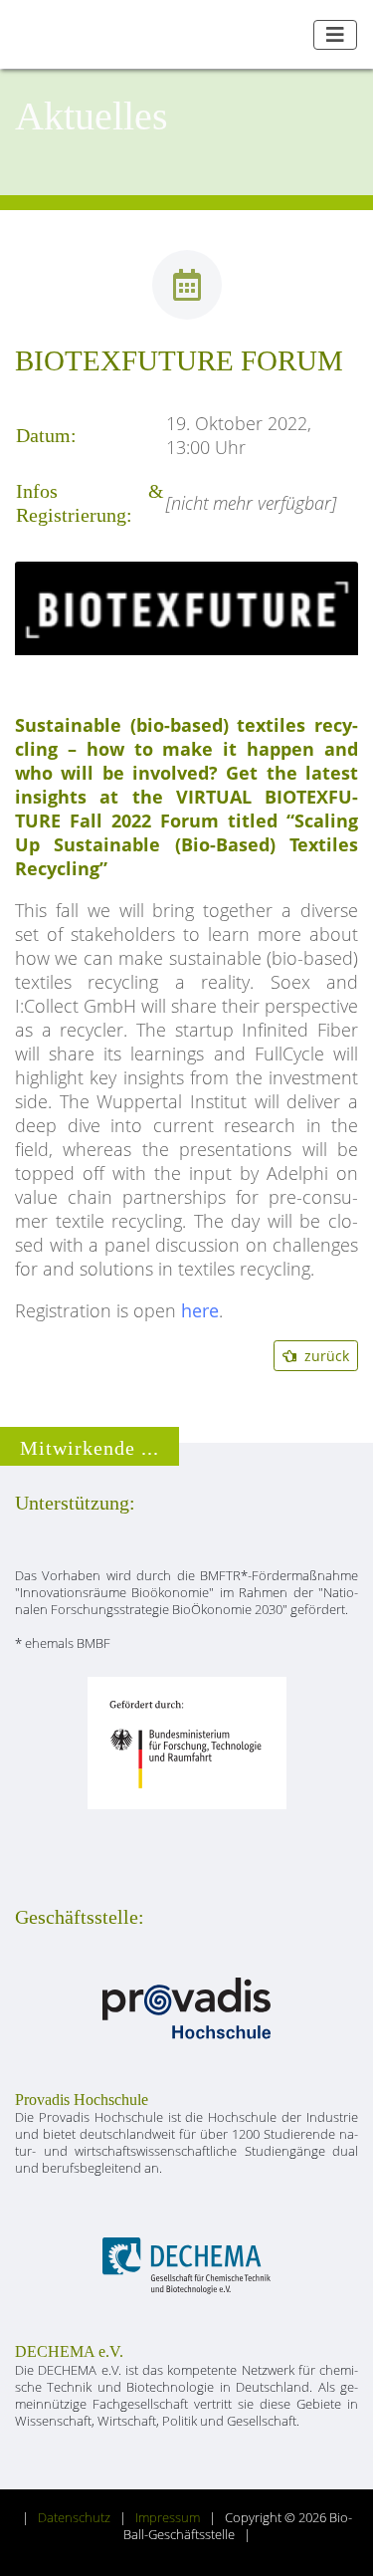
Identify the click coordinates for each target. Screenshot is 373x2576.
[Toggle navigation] (335, 35)
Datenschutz (74, 2518)
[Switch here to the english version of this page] (291, 35)
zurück (323, 1356)
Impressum (168, 2518)
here (200, 1310)
